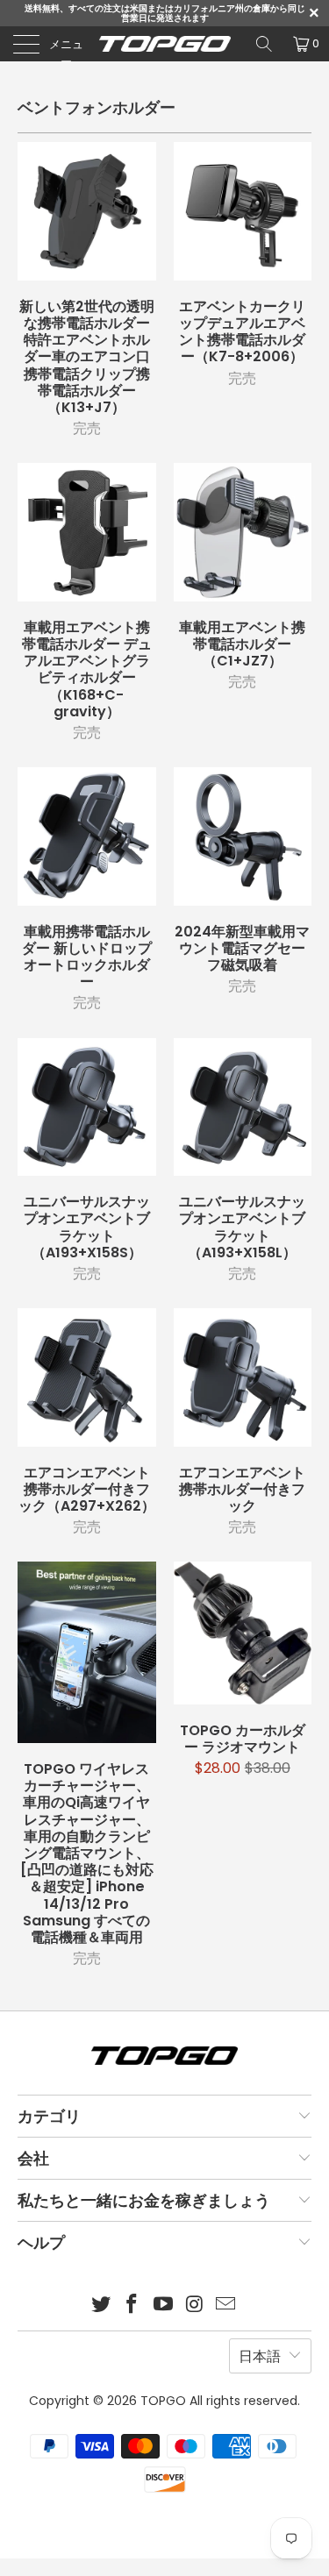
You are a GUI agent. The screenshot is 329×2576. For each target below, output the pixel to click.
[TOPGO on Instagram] (195, 2306)
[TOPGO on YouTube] (164, 2306)
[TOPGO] (165, 44)
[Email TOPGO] (226, 2306)
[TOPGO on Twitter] (101, 2306)
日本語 (260, 2356)
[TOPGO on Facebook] (132, 2306)
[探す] (264, 44)
